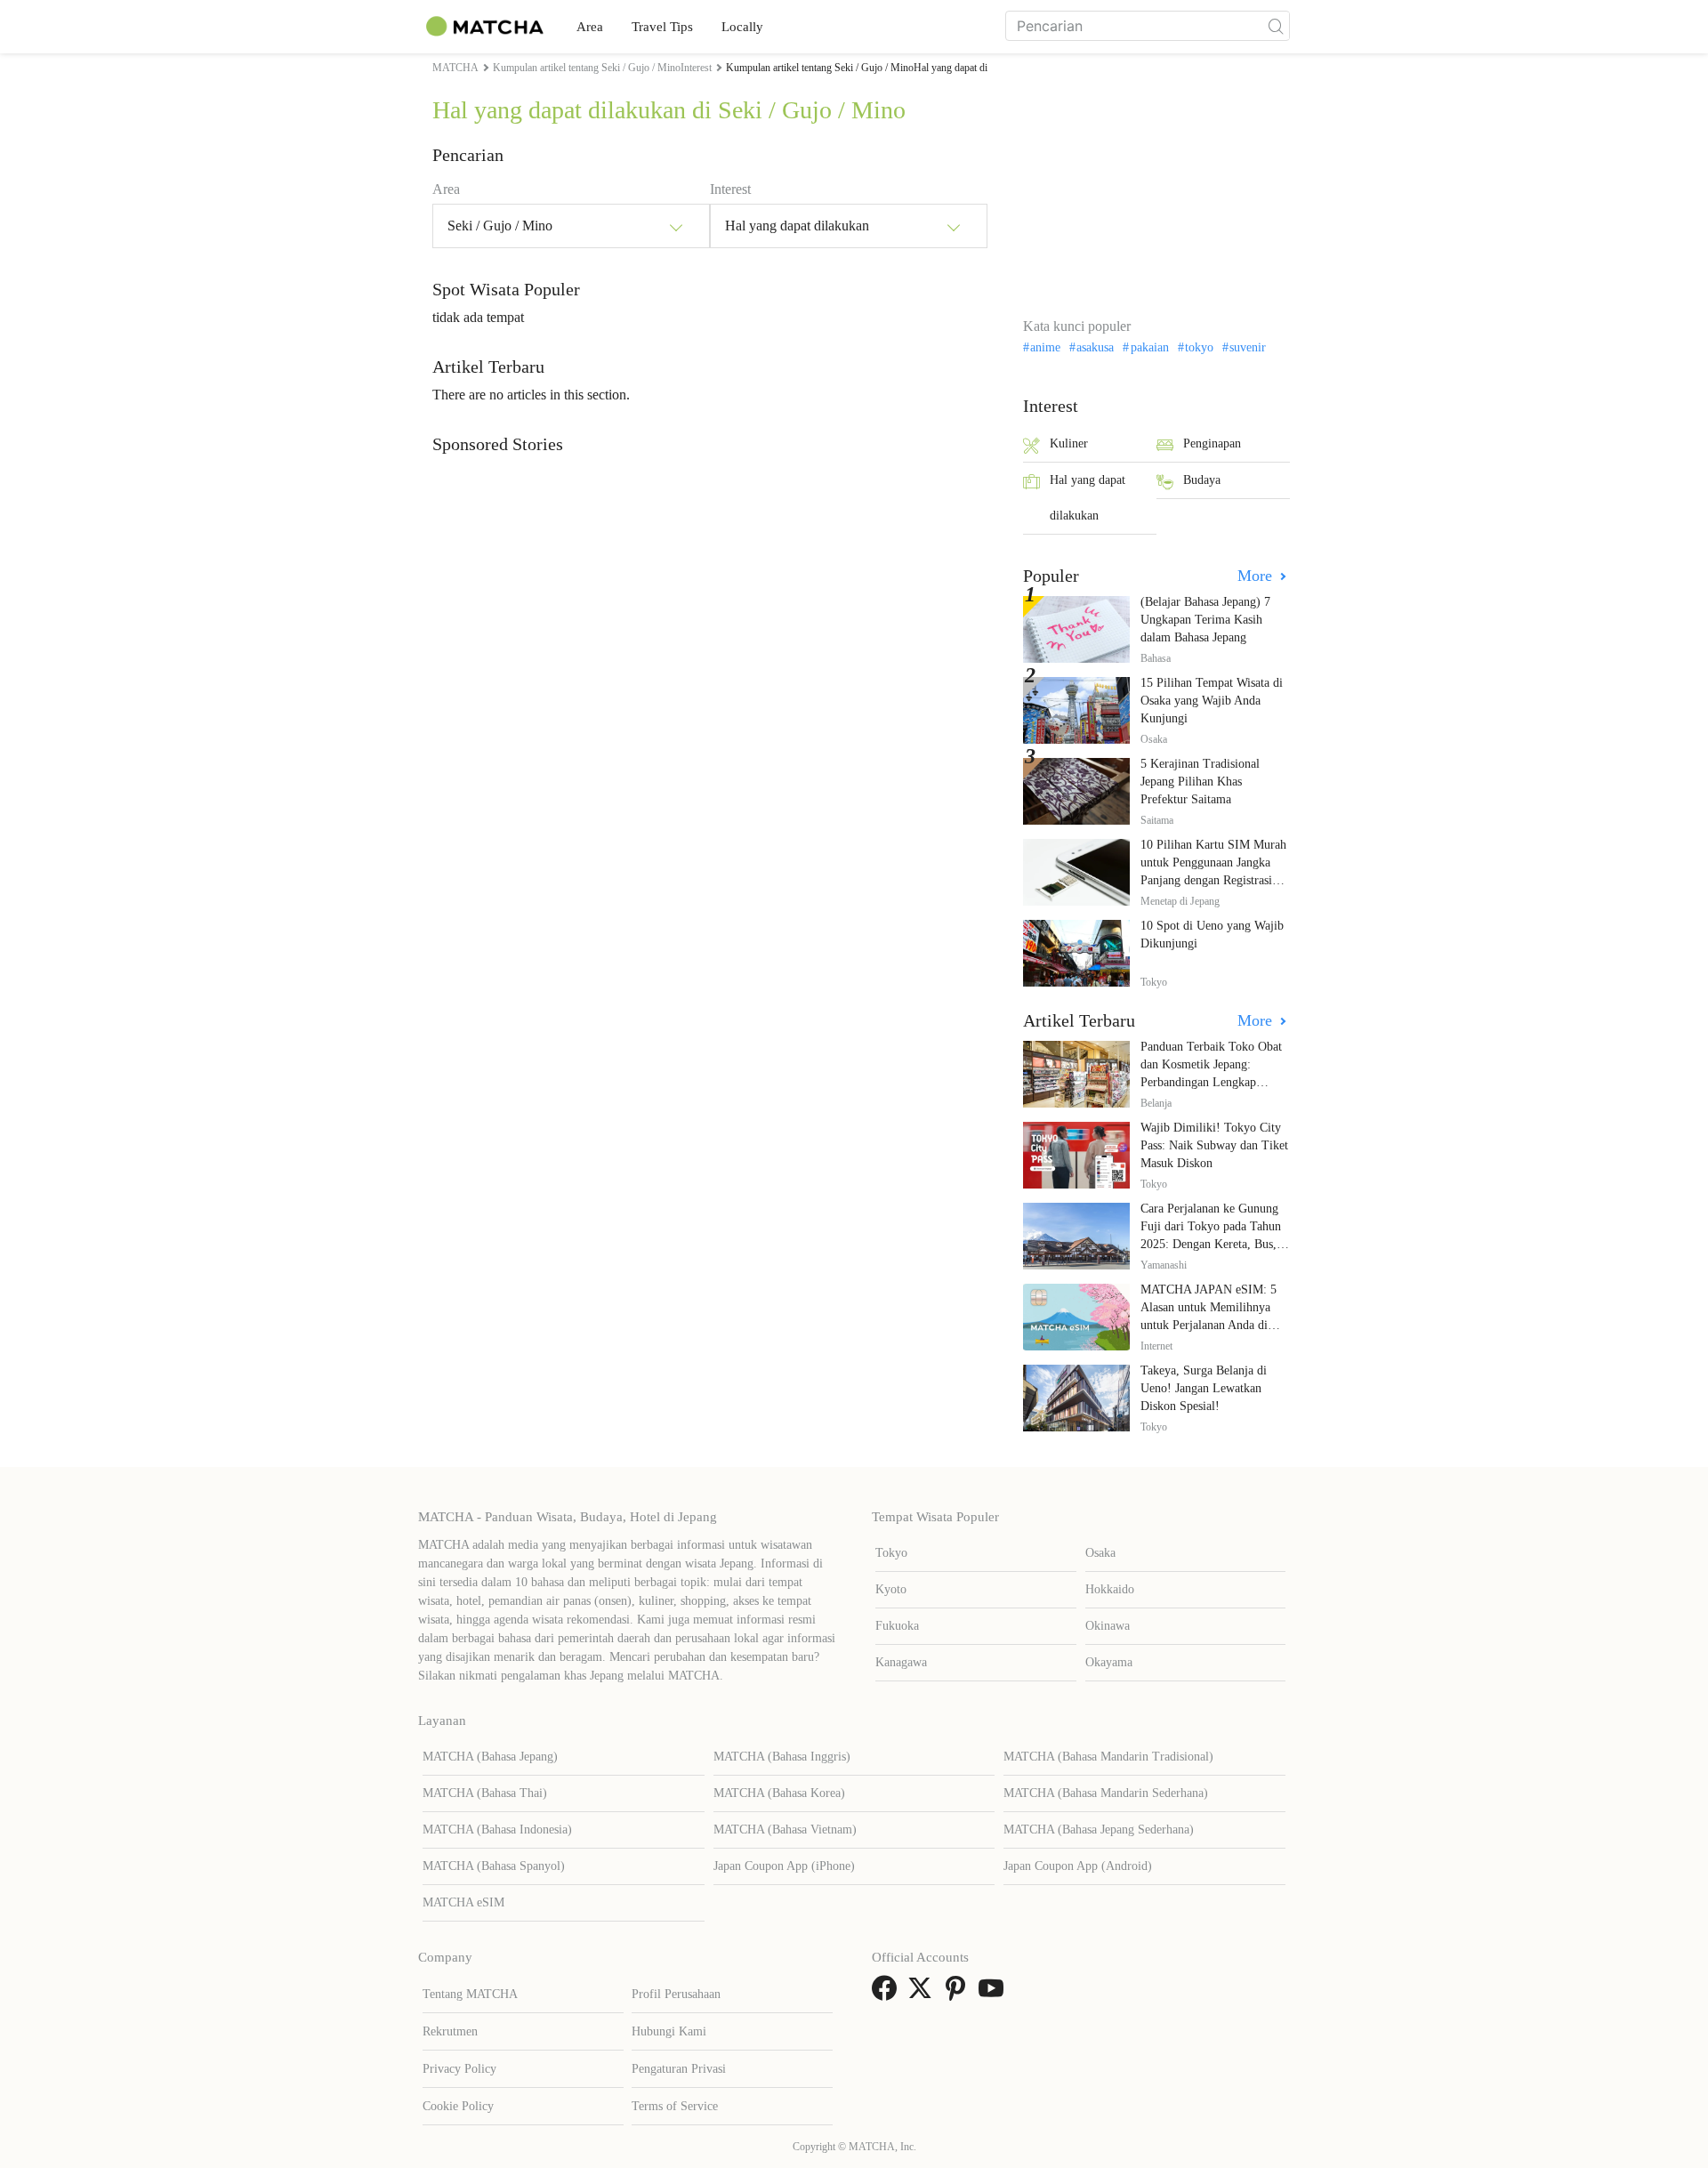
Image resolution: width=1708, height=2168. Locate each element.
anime (1045, 348)
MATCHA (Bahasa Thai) (485, 1793)
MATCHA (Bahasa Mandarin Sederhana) (1106, 1793)
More (1257, 576)
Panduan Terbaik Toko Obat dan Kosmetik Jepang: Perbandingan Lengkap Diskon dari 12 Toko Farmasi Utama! (1214, 1082)
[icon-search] (1276, 26)
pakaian (1149, 348)
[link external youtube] (995, 1994)
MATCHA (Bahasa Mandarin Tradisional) (1108, 1757)
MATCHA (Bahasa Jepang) (490, 1757)
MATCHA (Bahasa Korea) (779, 1793)
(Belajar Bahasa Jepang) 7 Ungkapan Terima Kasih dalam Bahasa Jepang (1205, 620)
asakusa (1095, 348)
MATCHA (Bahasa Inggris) (782, 1757)
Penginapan (1212, 443)
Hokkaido (1110, 1589)
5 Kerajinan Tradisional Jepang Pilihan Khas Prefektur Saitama (1200, 782)
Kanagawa (901, 1662)
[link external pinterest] (959, 1994)
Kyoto (891, 1589)
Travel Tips (662, 27)
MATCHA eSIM (463, 1902)
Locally (742, 27)
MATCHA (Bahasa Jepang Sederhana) (1099, 1830)
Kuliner (1069, 443)
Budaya (1202, 480)
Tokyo (891, 1553)
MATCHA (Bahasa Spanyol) (494, 1866)
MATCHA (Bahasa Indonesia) (497, 1830)
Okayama (1109, 1662)
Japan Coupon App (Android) (1078, 1866)
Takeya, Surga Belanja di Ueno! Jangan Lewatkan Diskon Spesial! (1204, 1388)
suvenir (1248, 348)
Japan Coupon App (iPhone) (784, 1866)
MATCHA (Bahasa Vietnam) (785, 1830)
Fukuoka (897, 1626)
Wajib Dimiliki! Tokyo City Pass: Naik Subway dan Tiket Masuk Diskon (1214, 1145)
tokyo (1199, 348)
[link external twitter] (923, 1994)
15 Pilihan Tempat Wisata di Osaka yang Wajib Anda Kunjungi (1212, 701)
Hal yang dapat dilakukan (1088, 498)
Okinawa (1108, 1626)
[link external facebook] (888, 1994)
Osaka (1100, 1553)
